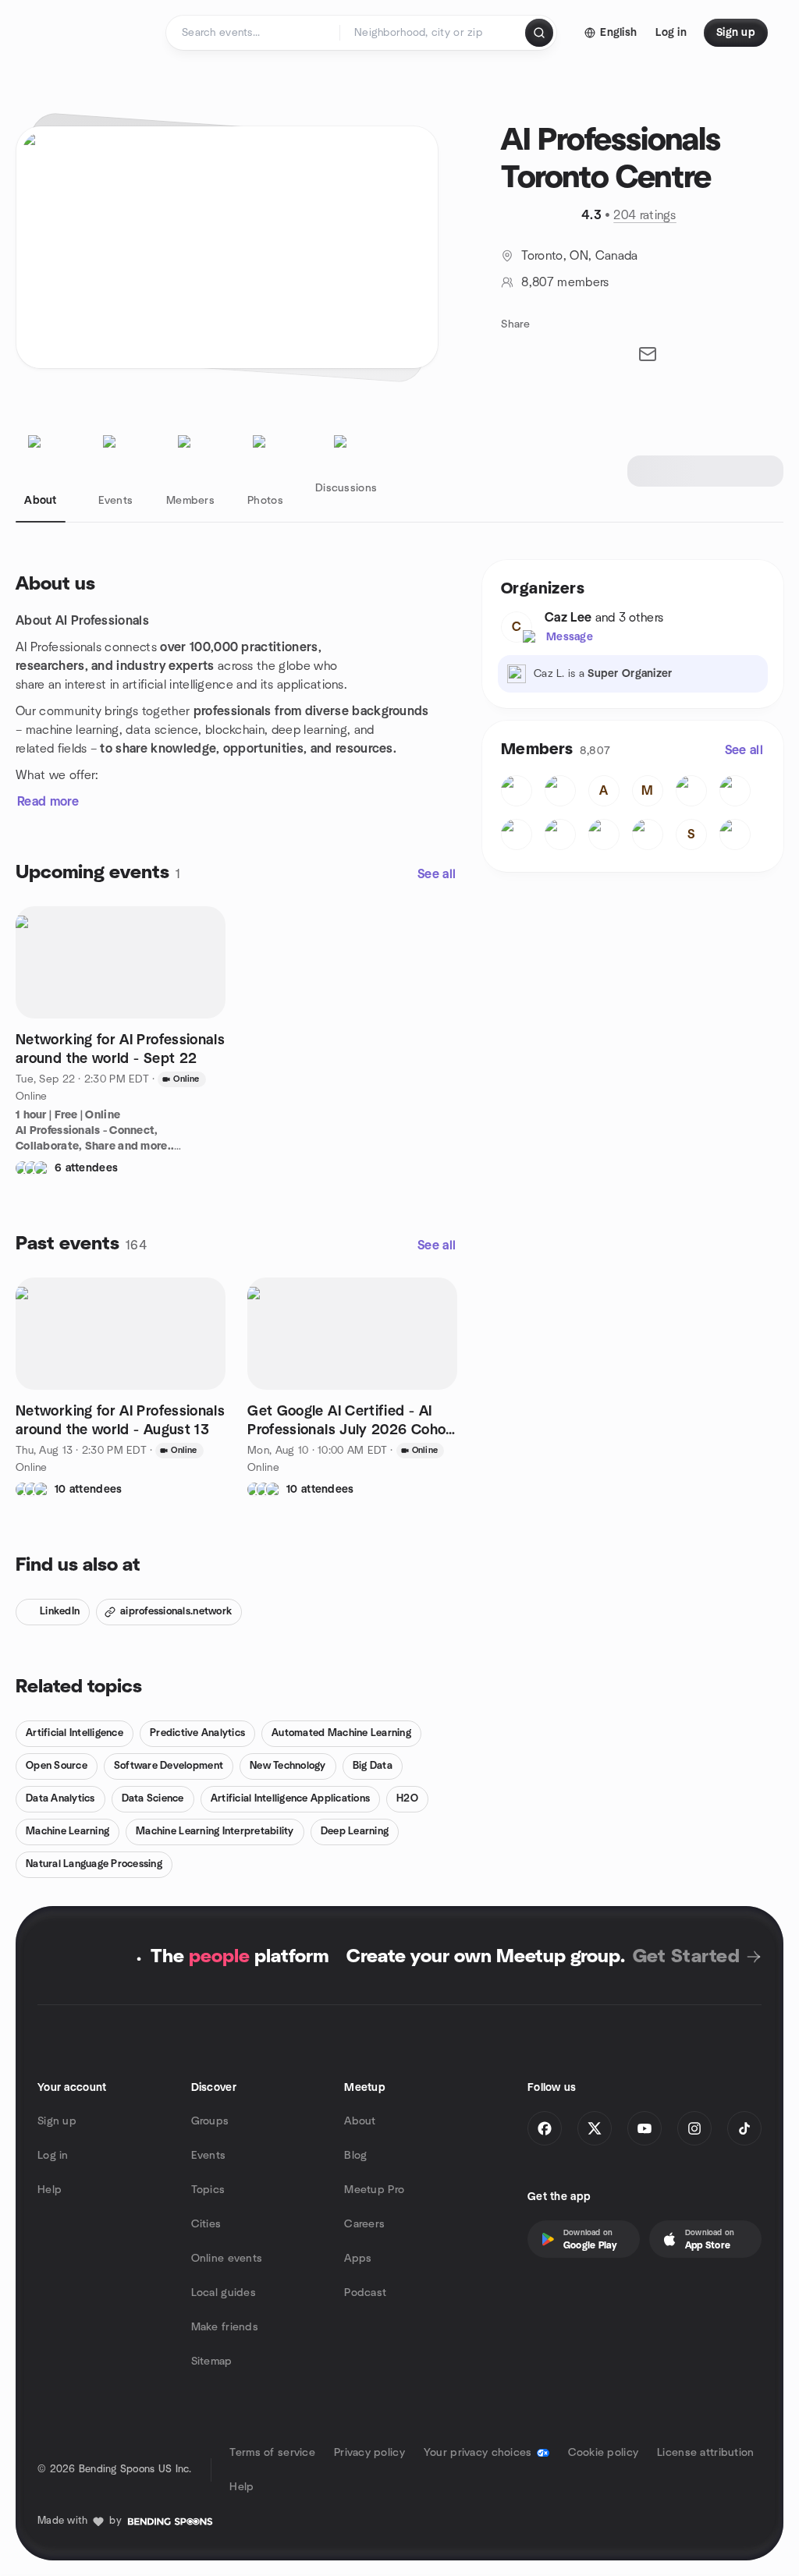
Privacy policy (369, 2453)
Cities (206, 2224)
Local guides (224, 2293)
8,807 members (565, 282)
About (360, 2121)
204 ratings (645, 215)
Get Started (686, 1957)
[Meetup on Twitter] (595, 2128)
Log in (53, 2156)
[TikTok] (744, 2128)
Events (209, 2156)
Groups (210, 2121)
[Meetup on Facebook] (545, 2128)
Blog (355, 2156)
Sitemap (212, 2362)
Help (50, 2190)
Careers (364, 2224)
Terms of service (272, 2453)
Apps (358, 2259)
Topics (208, 2190)
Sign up (57, 2121)
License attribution (705, 2453)
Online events (227, 2259)
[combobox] (433, 33)
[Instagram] (694, 2128)
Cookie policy (604, 2453)
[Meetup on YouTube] (645, 2128)
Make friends (225, 2327)
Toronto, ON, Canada (579, 256)
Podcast (365, 2293)
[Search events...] (539, 33)
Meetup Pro (374, 2190)
